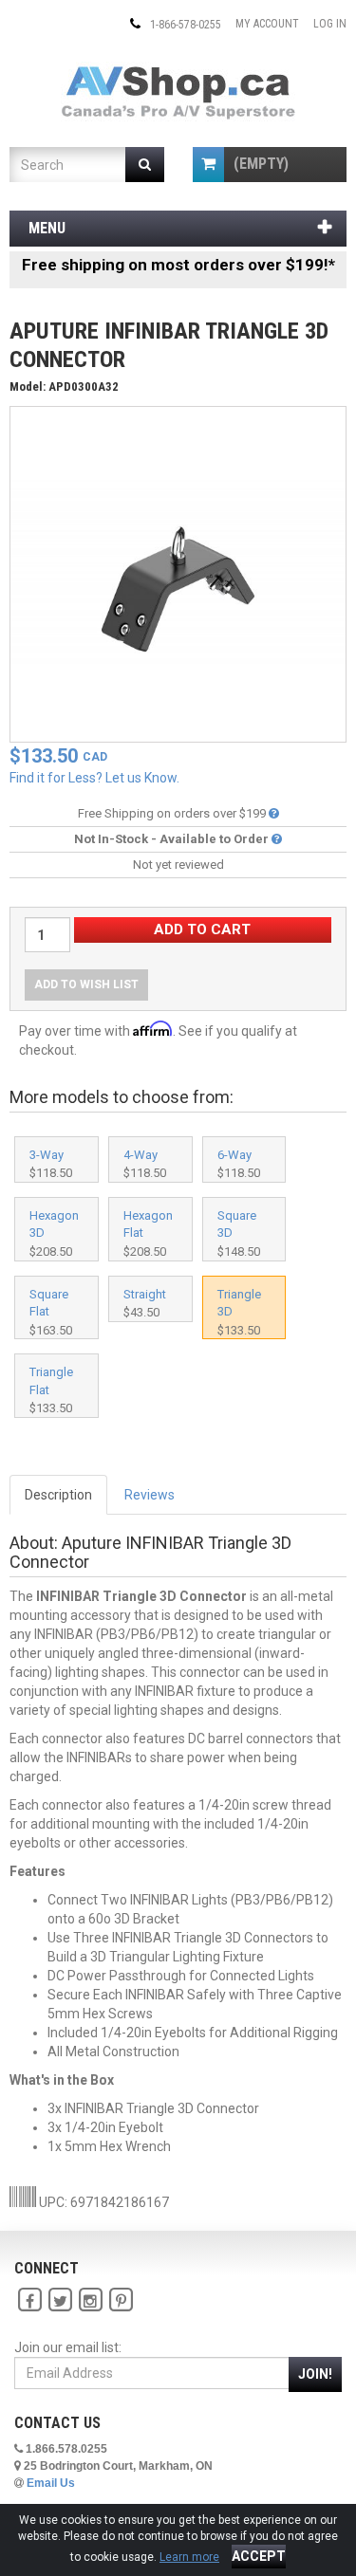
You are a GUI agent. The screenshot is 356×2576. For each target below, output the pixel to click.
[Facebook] (29, 2300)
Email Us (51, 2483)
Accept (259, 2556)
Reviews (150, 1495)
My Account (267, 24)
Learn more (189, 2557)
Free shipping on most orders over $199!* (178, 265)
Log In (330, 24)
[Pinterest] (121, 2300)
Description (58, 1495)
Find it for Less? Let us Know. (94, 778)
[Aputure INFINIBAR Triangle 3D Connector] (178, 573)
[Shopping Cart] (208, 165)
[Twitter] (60, 2300)
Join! (315, 2374)
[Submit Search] (145, 165)
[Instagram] (90, 2300)
